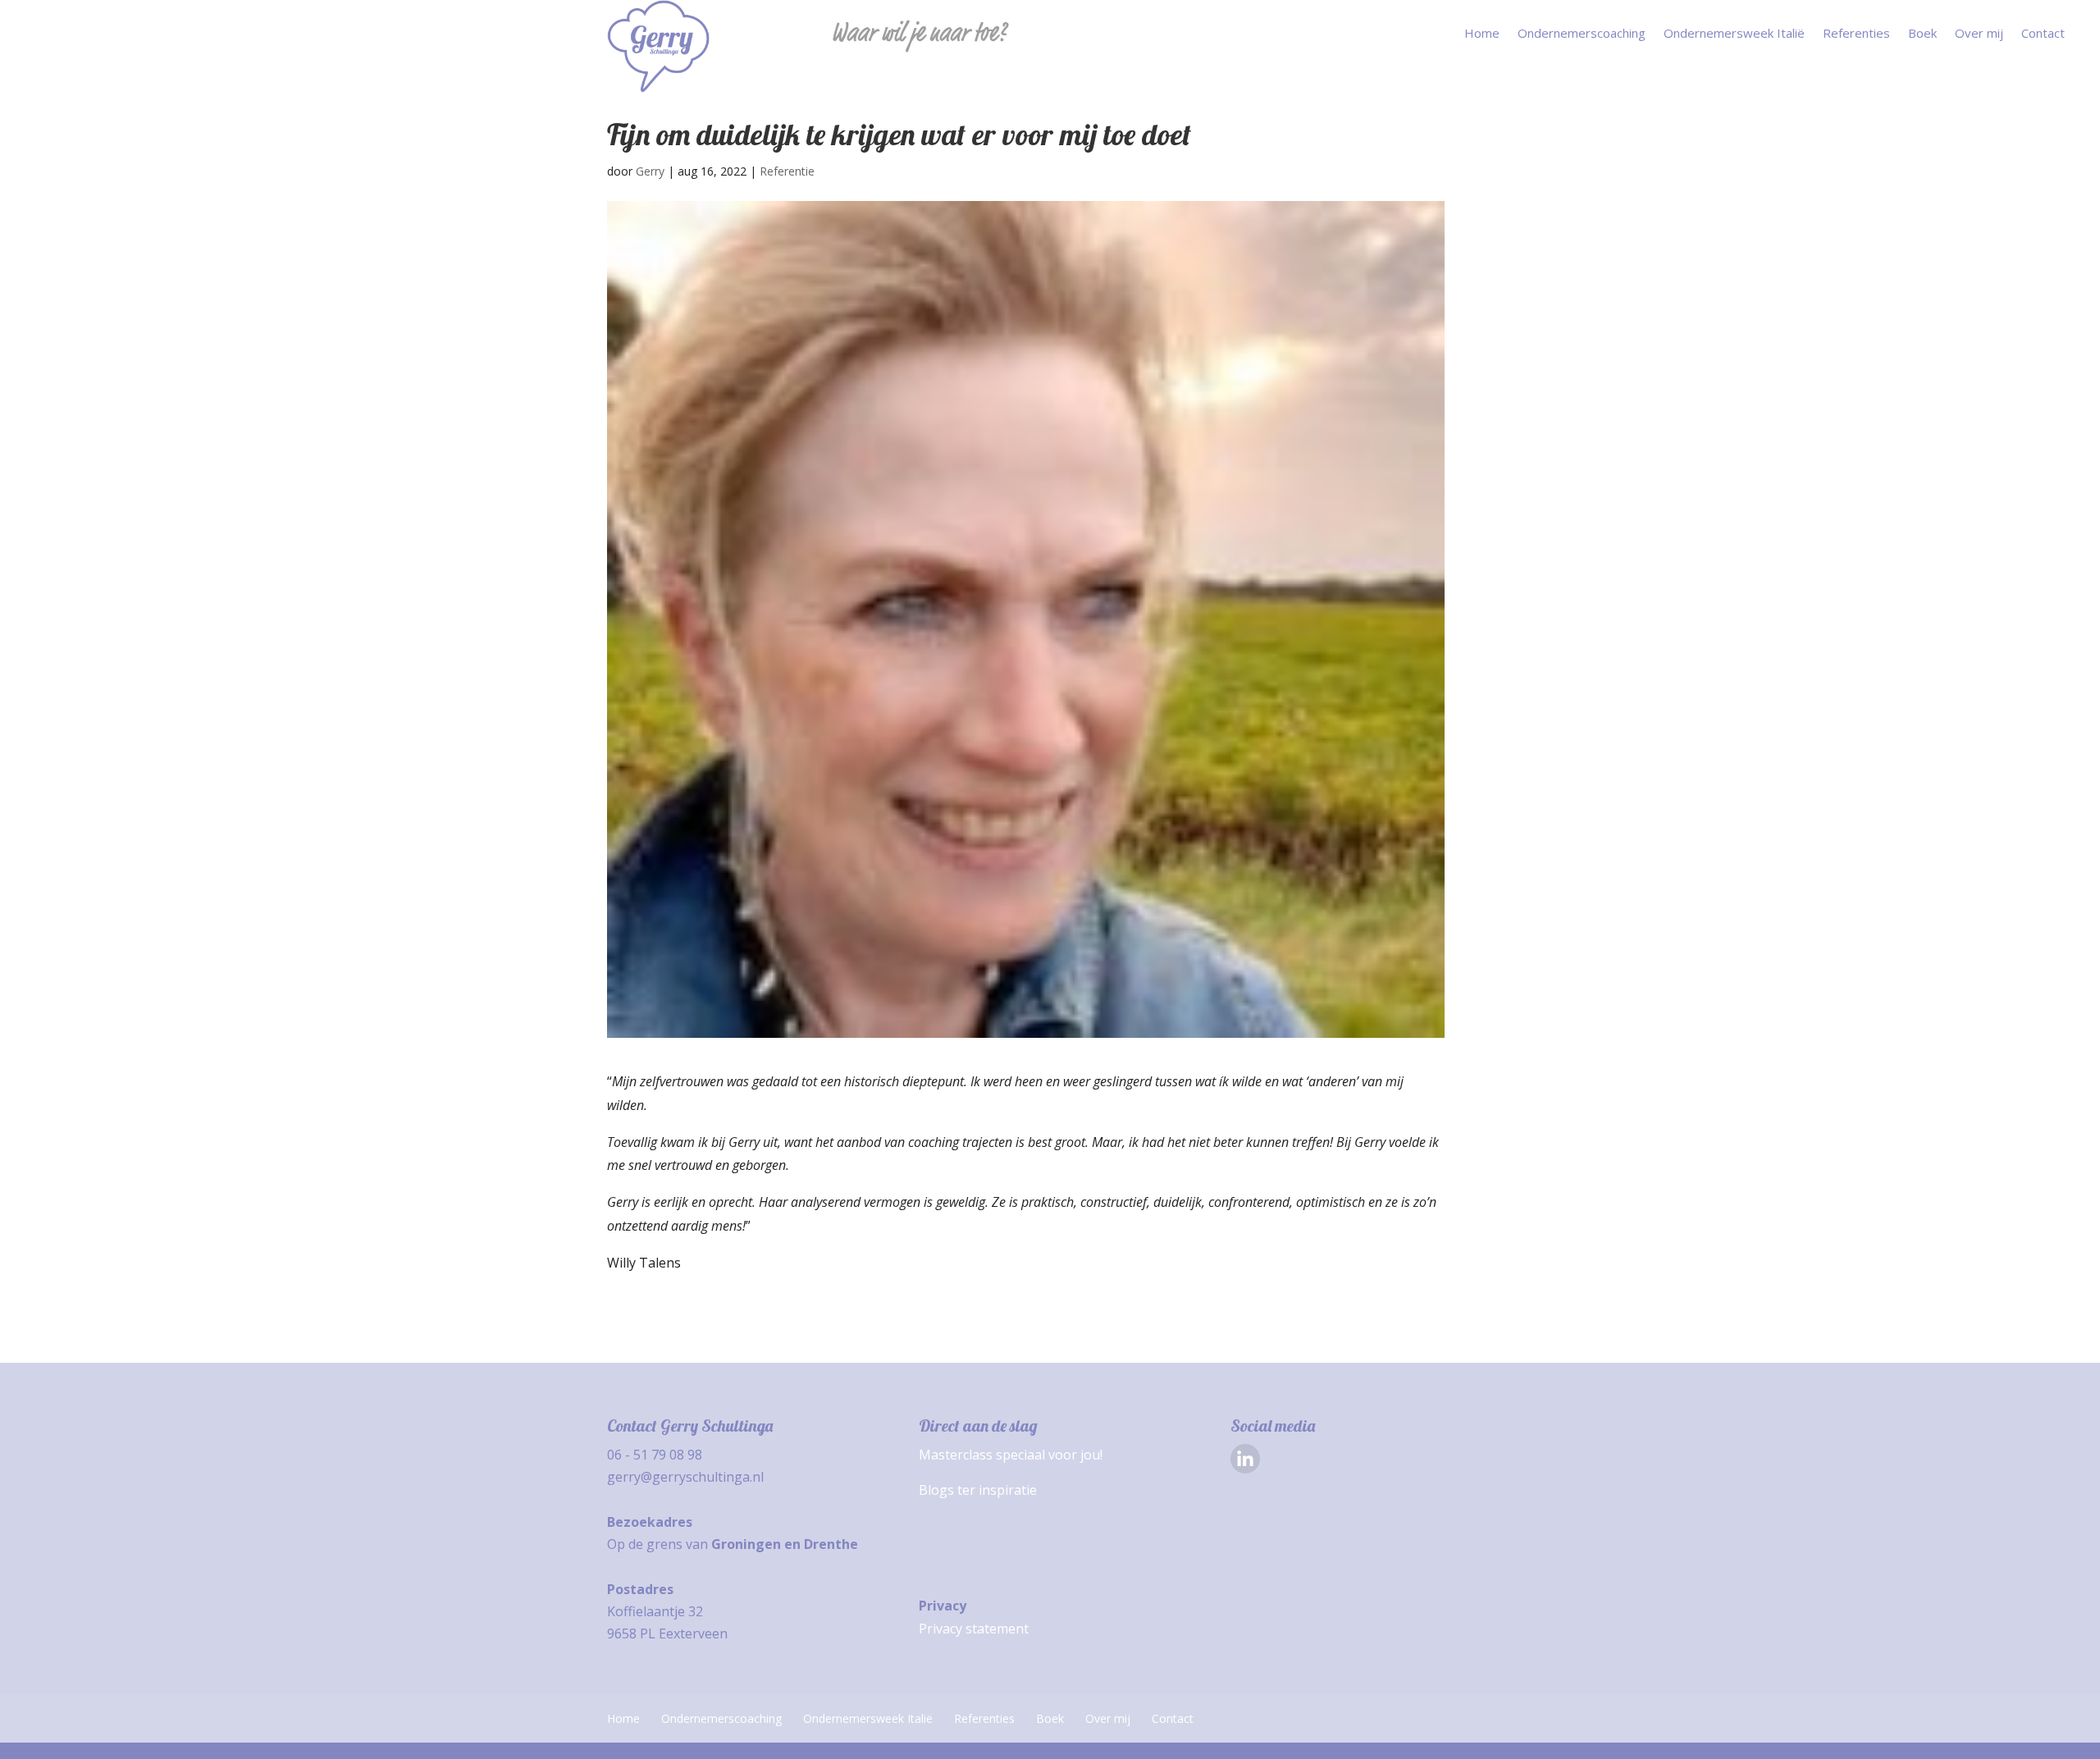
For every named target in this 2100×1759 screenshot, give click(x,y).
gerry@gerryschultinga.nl (685, 1477)
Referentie (787, 171)
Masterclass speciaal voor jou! (1011, 1455)
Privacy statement (974, 1629)
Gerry (650, 171)
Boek (1922, 34)
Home (1482, 34)
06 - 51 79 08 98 (655, 1455)
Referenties (1856, 34)
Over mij (1979, 34)
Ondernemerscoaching (1582, 34)
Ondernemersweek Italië (1734, 34)
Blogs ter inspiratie (978, 1490)
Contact (2043, 34)
